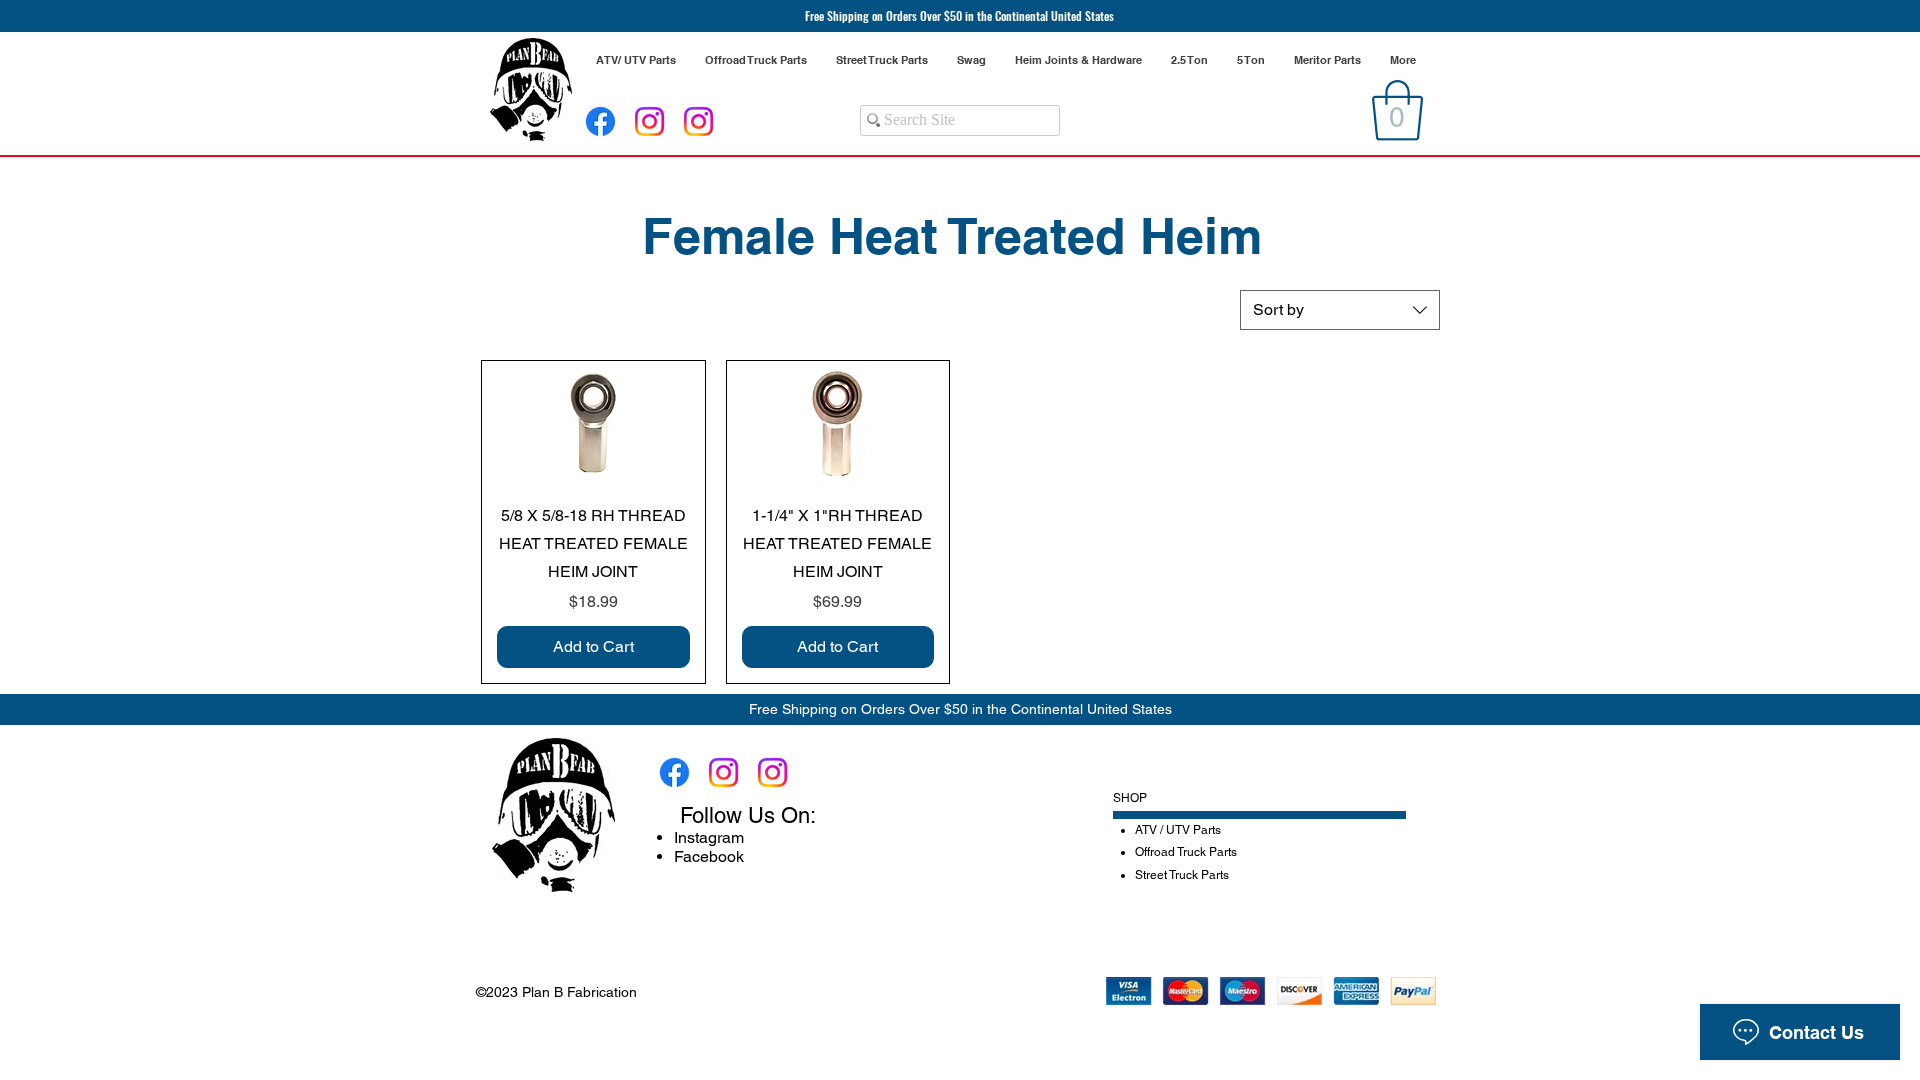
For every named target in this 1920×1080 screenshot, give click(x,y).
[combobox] (1340, 310)
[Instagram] (649, 121)
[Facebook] (600, 121)
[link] (1397, 110)
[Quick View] (593, 423)
